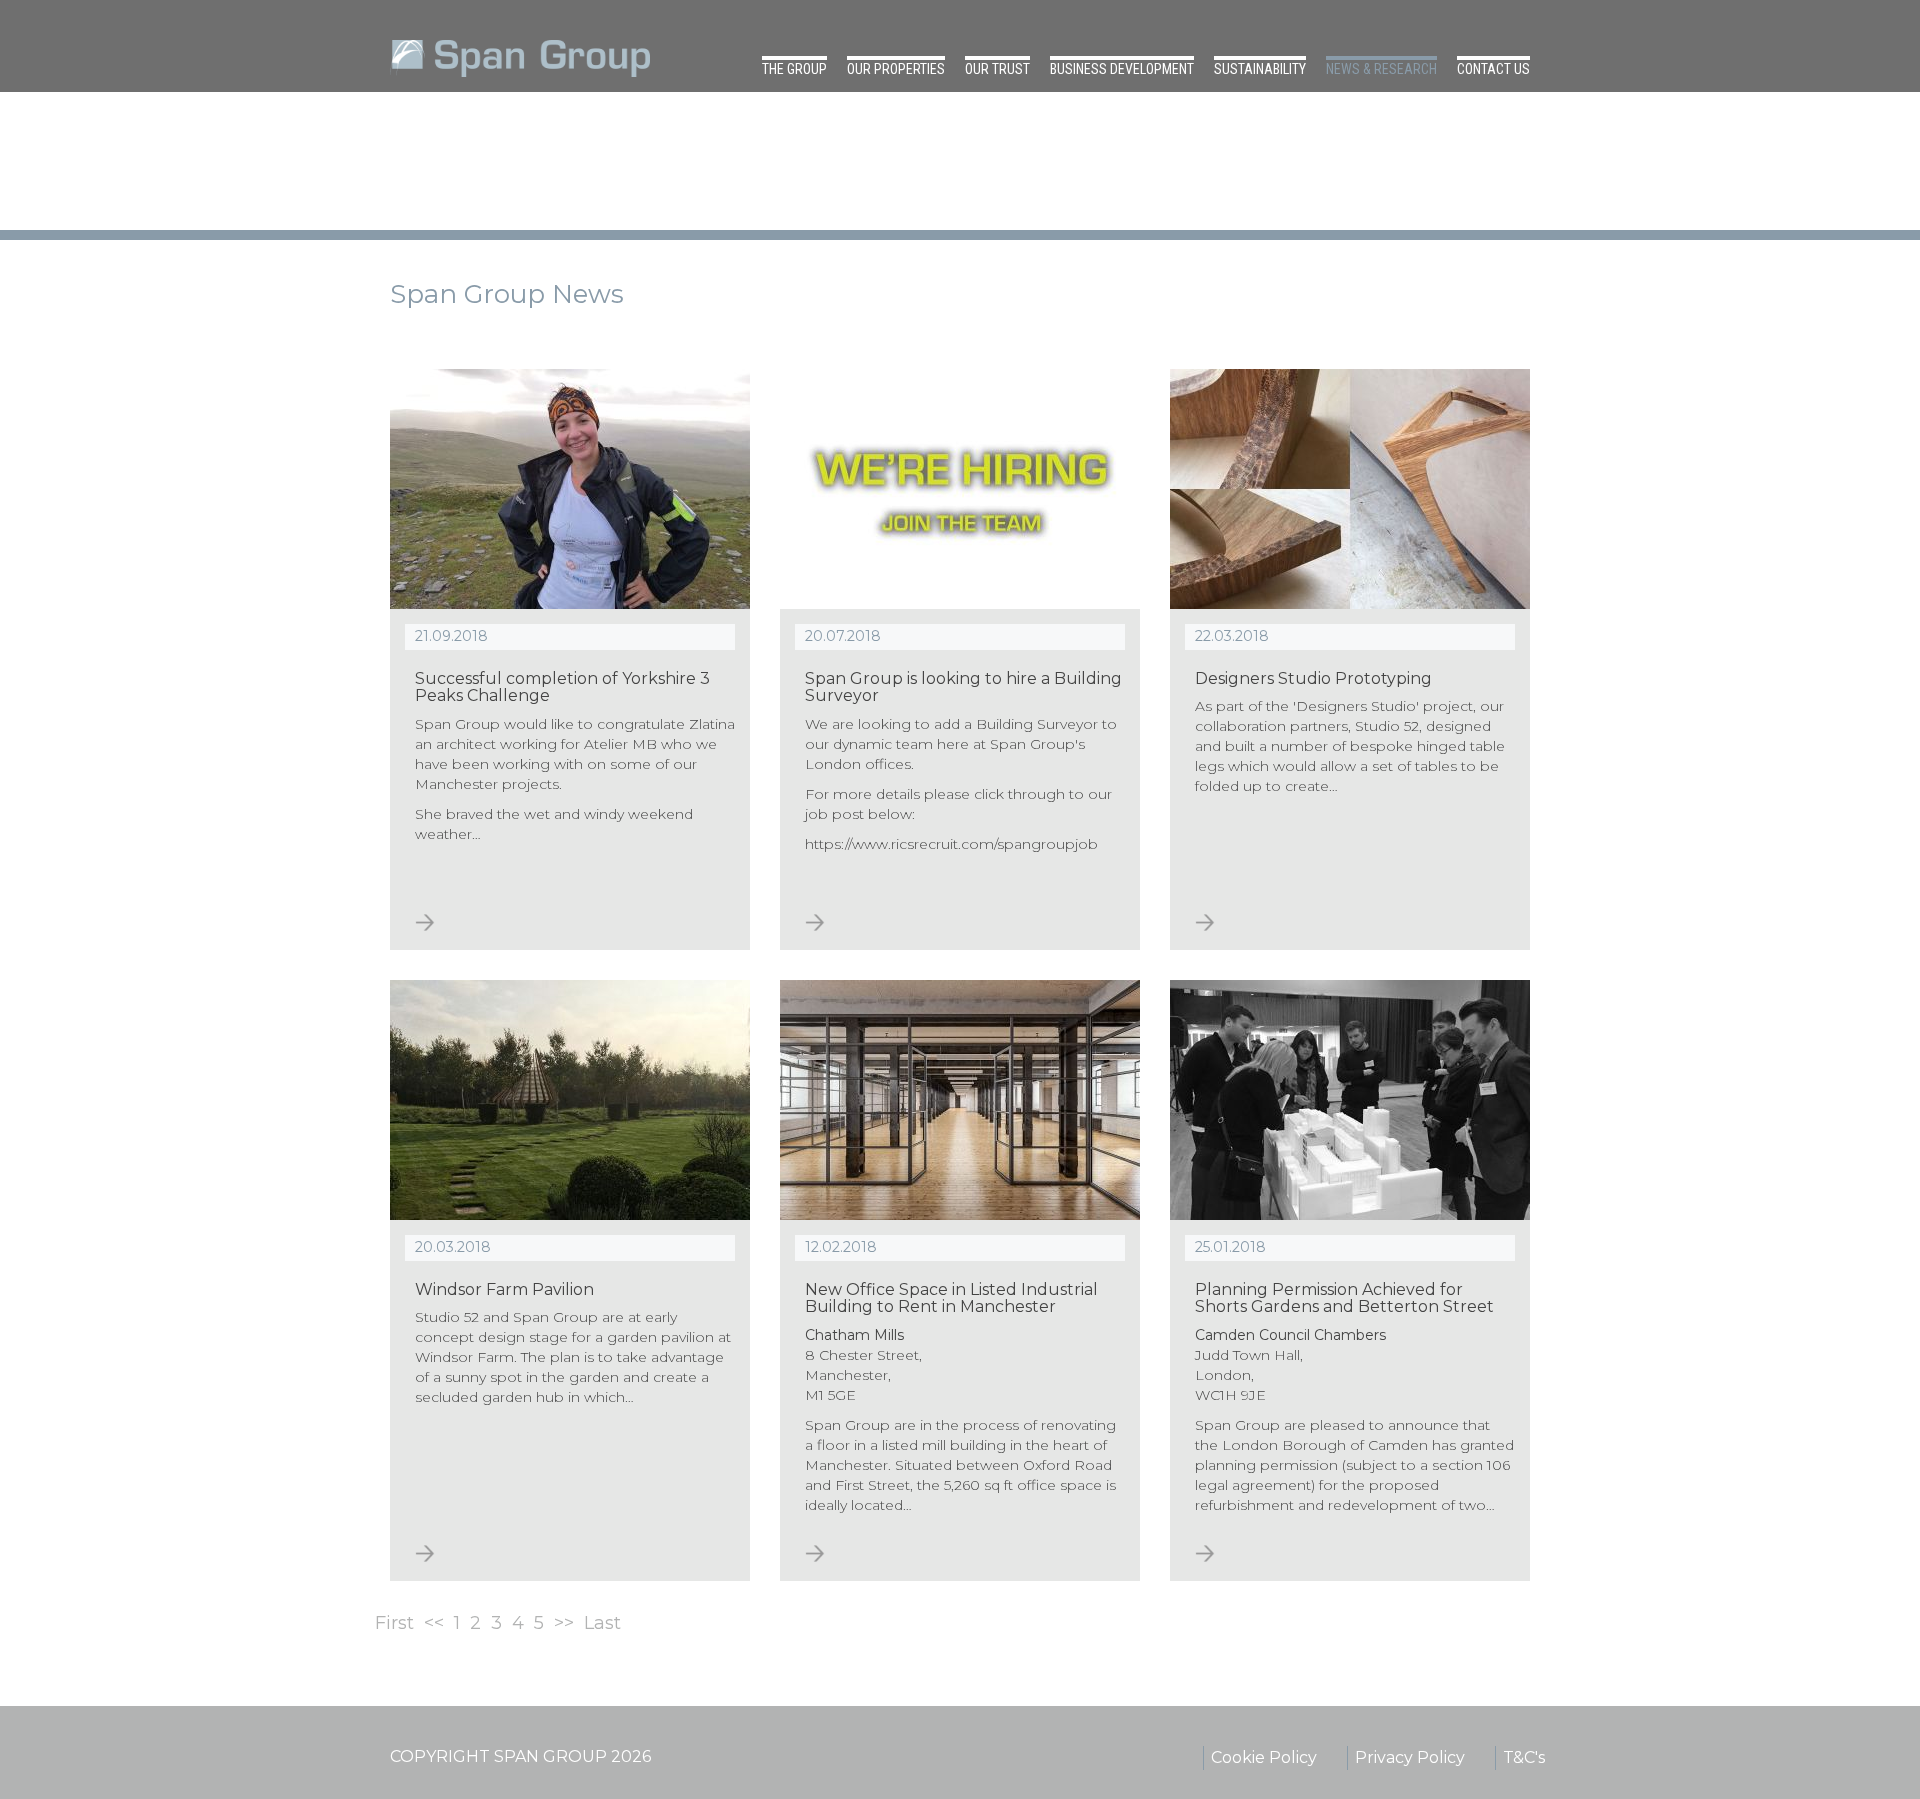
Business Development (1122, 69)
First (394, 1623)
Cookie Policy (1264, 1758)
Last (602, 1623)
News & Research (1381, 69)
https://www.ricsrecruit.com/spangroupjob (951, 844)
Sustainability (1260, 69)
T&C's (1524, 1758)
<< (434, 1623)
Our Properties (896, 69)
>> (564, 1623)
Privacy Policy (1410, 1758)
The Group (794, 69)
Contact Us (1493, 69)
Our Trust (997, 69)
